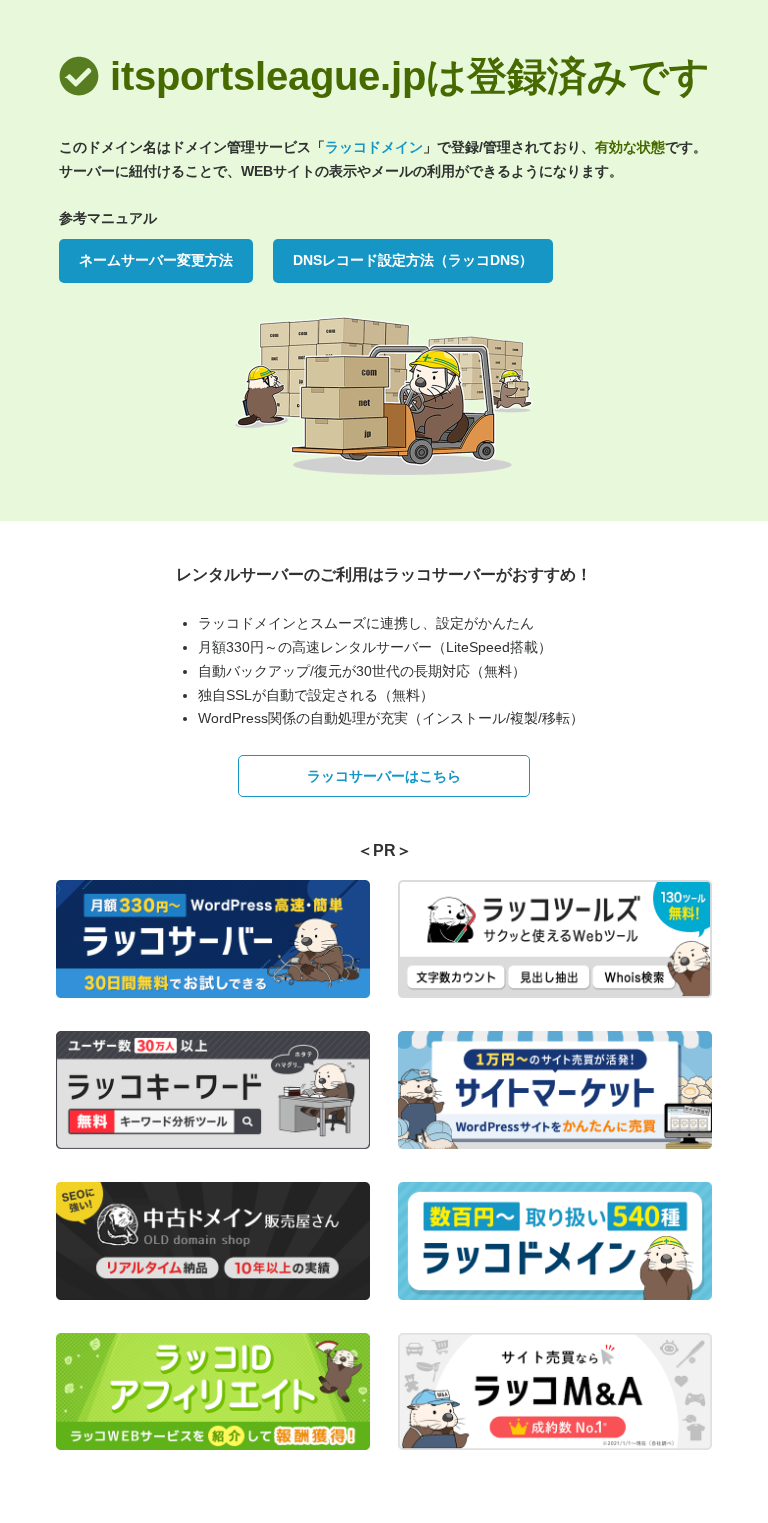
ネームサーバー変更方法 (156, 260)
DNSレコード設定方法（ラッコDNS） (413, 260)
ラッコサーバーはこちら (384, 776)
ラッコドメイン (374, 147)
